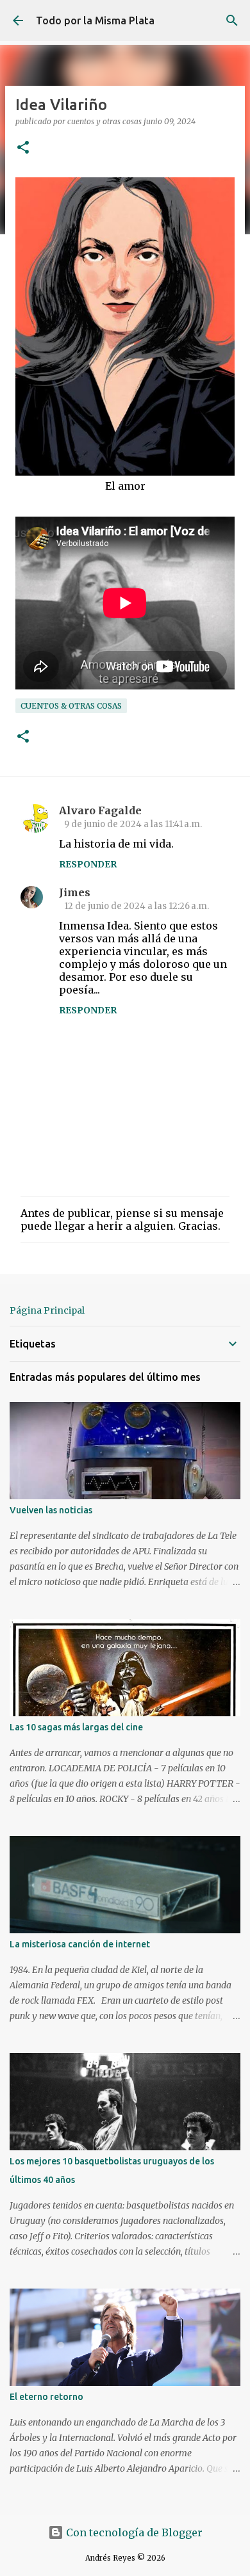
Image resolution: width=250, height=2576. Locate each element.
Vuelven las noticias (51, 1510)
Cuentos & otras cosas (71, 706)
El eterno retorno (46, 2397)
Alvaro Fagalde (100, 810)
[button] (23, 148)
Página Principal (47, 1310)
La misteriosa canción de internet (80, 1944)
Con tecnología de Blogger (133, 2532)
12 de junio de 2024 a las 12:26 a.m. (137, 906)
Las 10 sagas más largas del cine (76, 1727)
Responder (88, 864)
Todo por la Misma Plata (95, 20)
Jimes (75, 892)
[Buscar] (232, 20)
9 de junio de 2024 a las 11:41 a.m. (133, 824)
